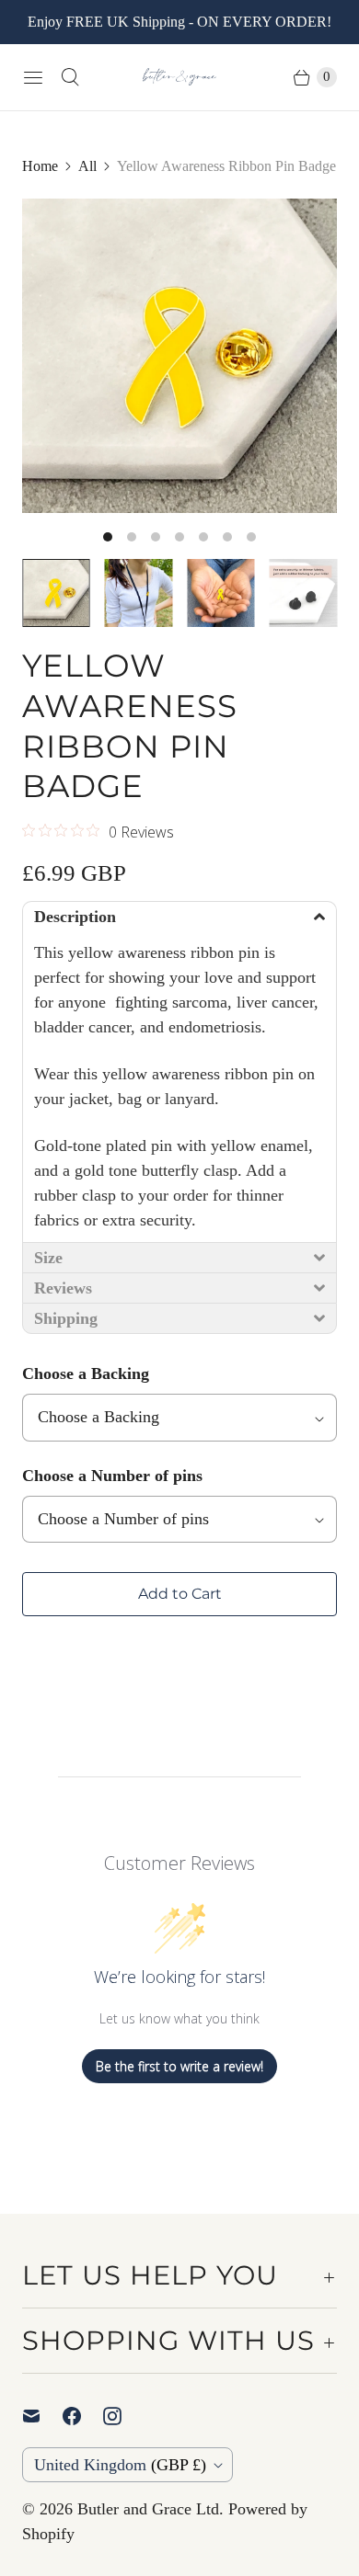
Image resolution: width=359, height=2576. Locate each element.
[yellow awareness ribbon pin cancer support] (179, 356)
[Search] (70, 77)
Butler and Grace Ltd (148, 2509)
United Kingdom (120, 2465)
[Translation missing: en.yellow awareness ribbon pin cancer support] (56, 593)
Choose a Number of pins (112, 1476)
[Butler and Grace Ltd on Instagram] (123, 2416)
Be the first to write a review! (179, 2066)
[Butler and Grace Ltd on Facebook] (83, 2416)
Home (40, 166)
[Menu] (33, 77)
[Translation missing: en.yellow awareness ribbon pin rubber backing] (304, 593)
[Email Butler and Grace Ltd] (42, 2416)
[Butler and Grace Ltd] (179, 77)
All (87, 166)
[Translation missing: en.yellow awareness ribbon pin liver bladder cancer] (139, 593)
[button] (179, 916)
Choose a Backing (86, 1373)
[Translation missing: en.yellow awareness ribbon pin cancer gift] (221, 593)
